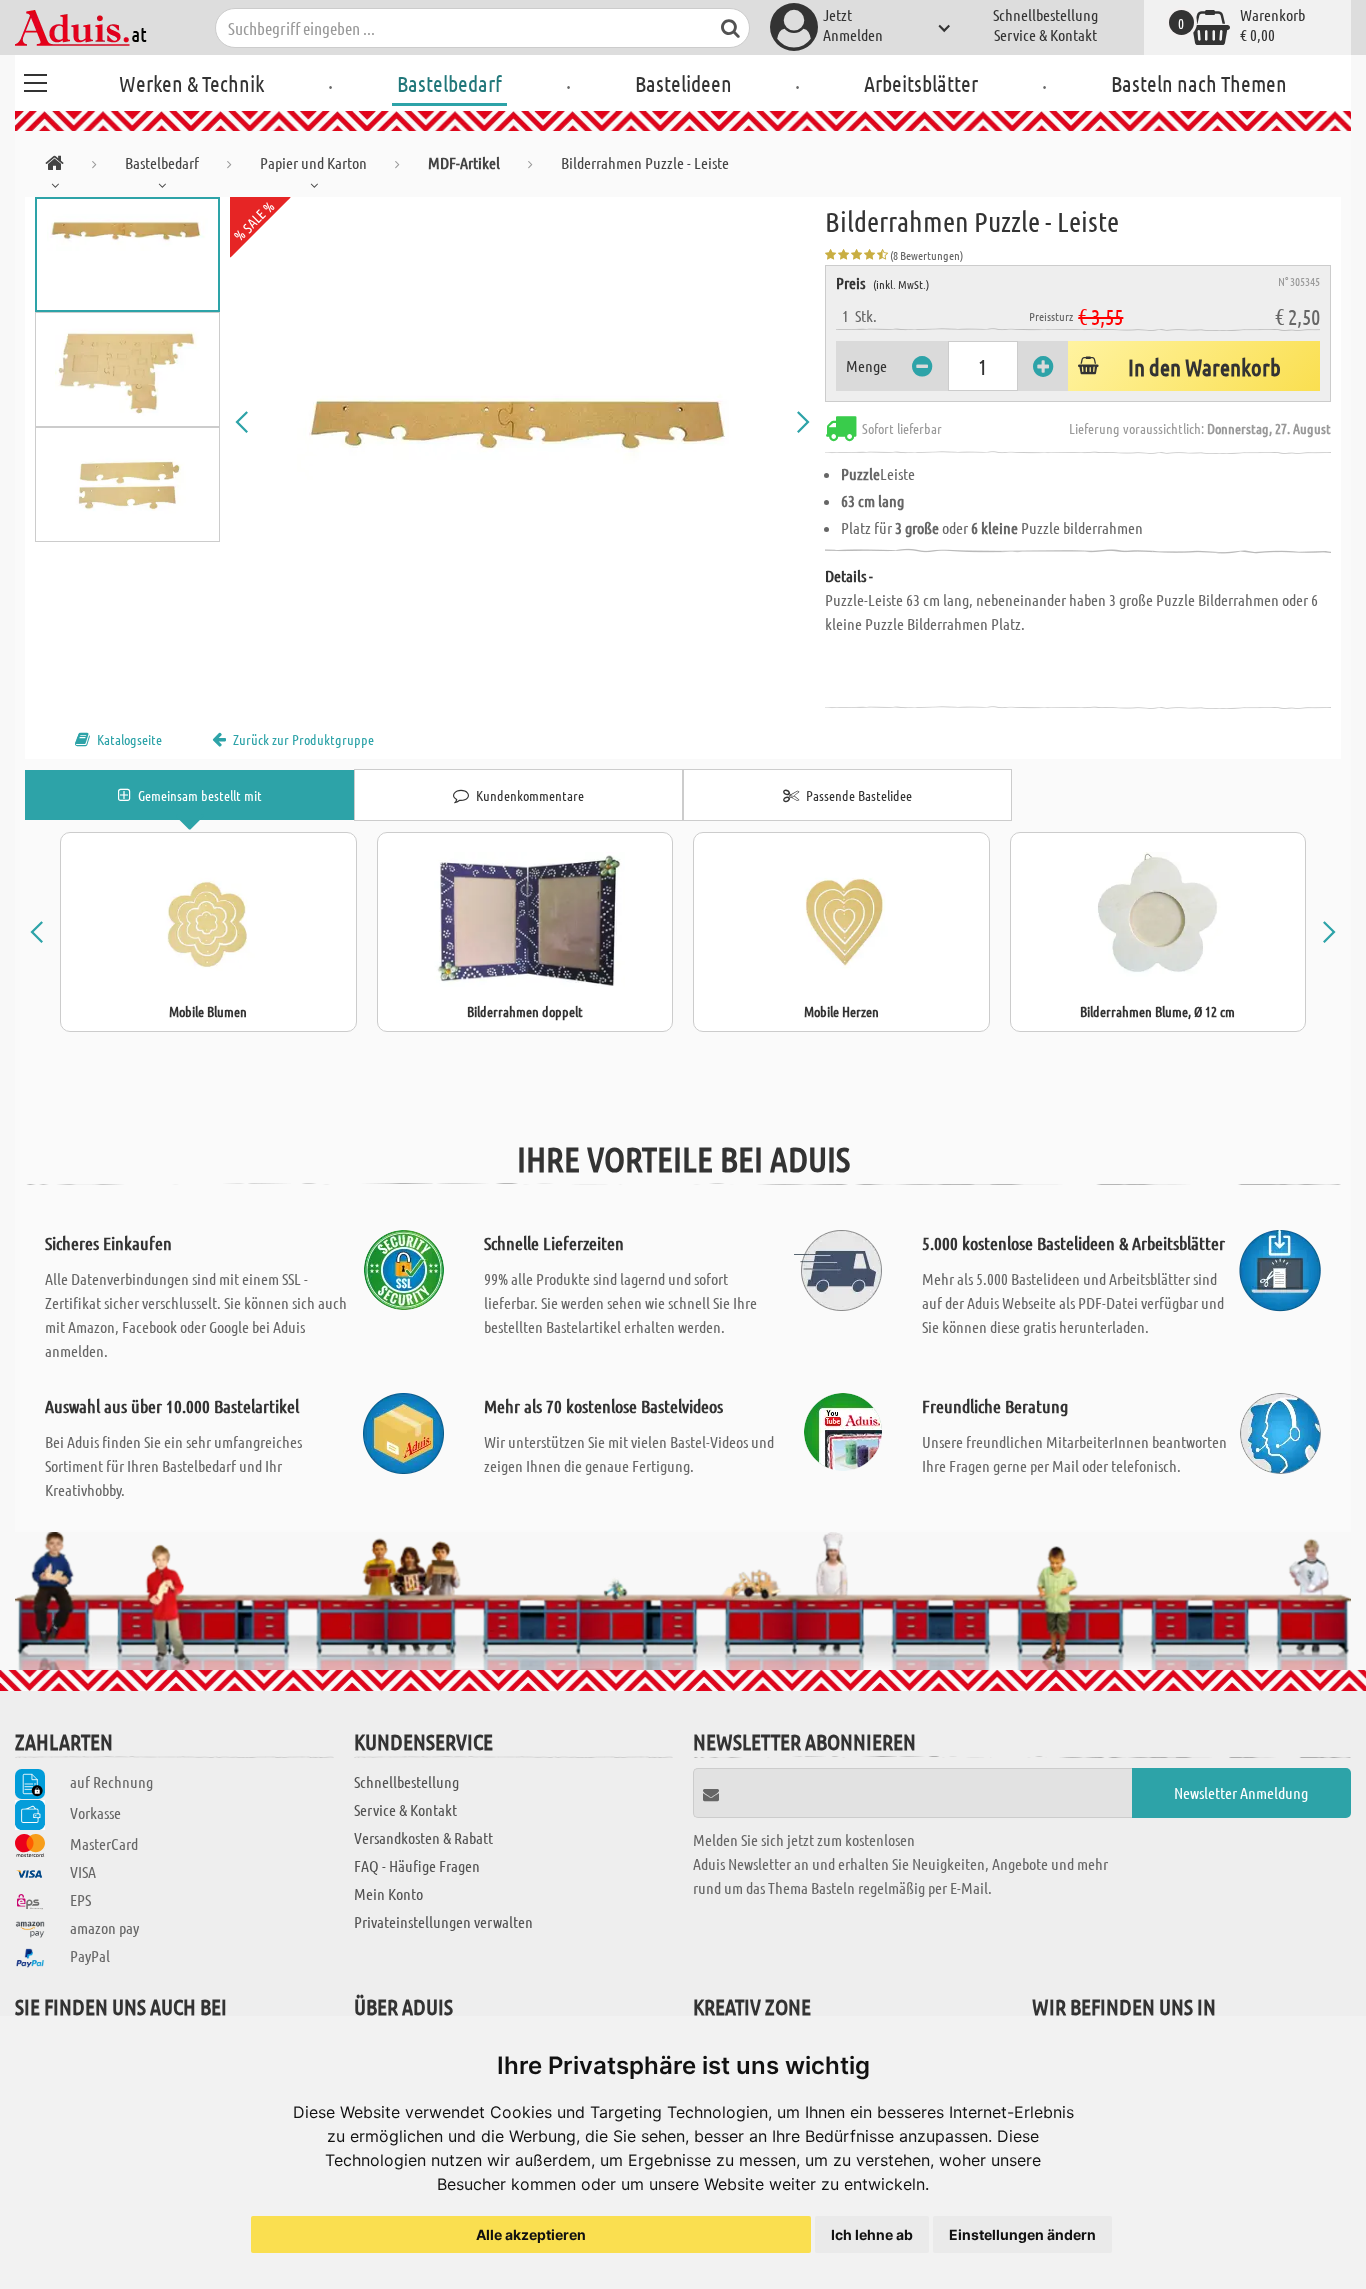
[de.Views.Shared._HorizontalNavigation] (54, 166)
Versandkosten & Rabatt (423, 1837)
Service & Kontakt (1045, 34)
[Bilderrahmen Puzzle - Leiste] (522, 422)
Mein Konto (388, 1893)
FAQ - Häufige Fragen (417, 1865)
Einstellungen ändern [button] (1022, 2234)
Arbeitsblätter (921, 83)
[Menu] (35, 80)
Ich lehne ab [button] (872, 2234)
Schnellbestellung (1045, 14)
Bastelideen (683, 83)
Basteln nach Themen (1199, 83)
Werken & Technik (191, 83)
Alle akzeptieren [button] (531, 2234)
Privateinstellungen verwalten (443, 1921)
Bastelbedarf (449, 83)
